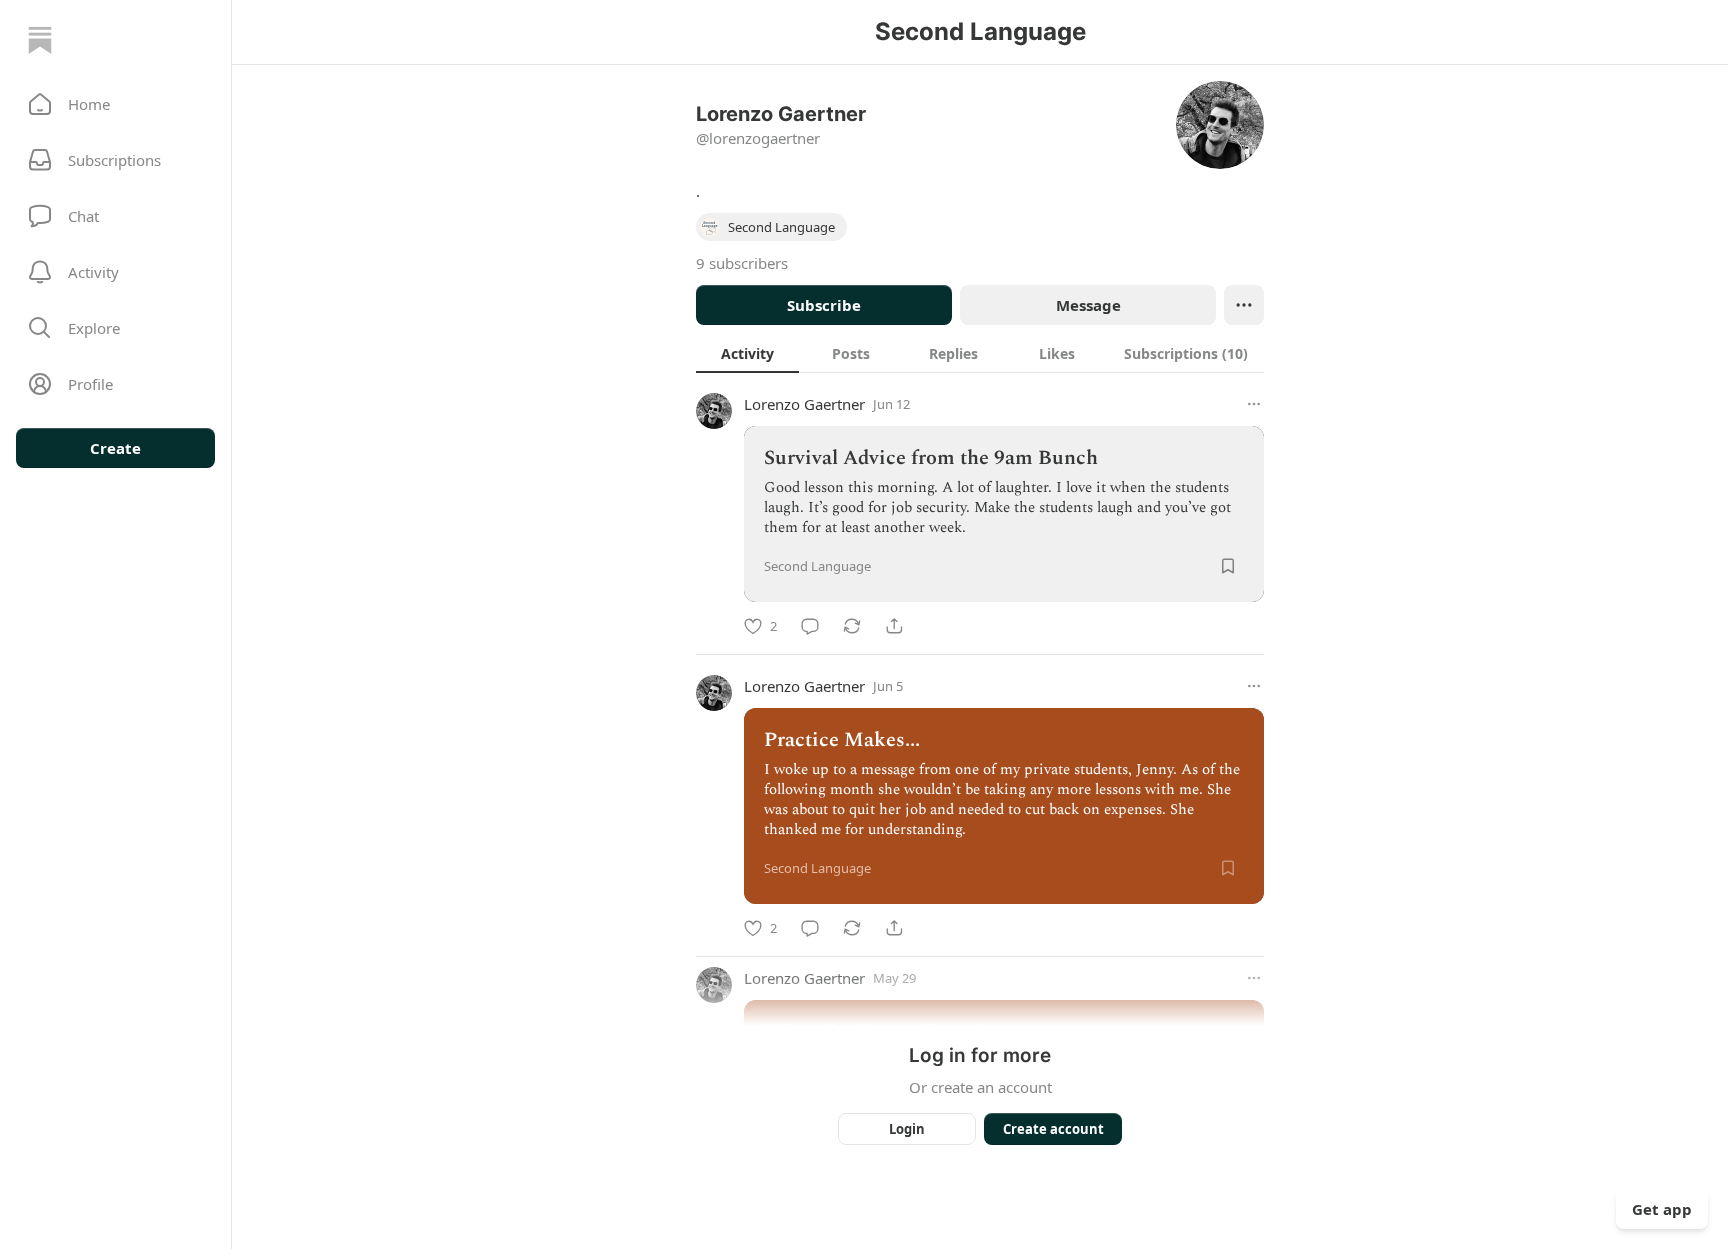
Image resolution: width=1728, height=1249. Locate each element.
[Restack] (852, 626)
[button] (115, 104)
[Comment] (810, 626)
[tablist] (980, 353)
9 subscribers (742, 263)
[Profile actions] (1244, 305)
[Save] (1228, 566)
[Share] (894, 626)
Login (907, 1129)
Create (115, 448)
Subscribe (824, 305)
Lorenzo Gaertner (804, 404)
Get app (1662, 1209)
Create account (1053, 1129)
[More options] (1254, 404)
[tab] (747, 353)
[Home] (40, 40)
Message (1088, 305)
